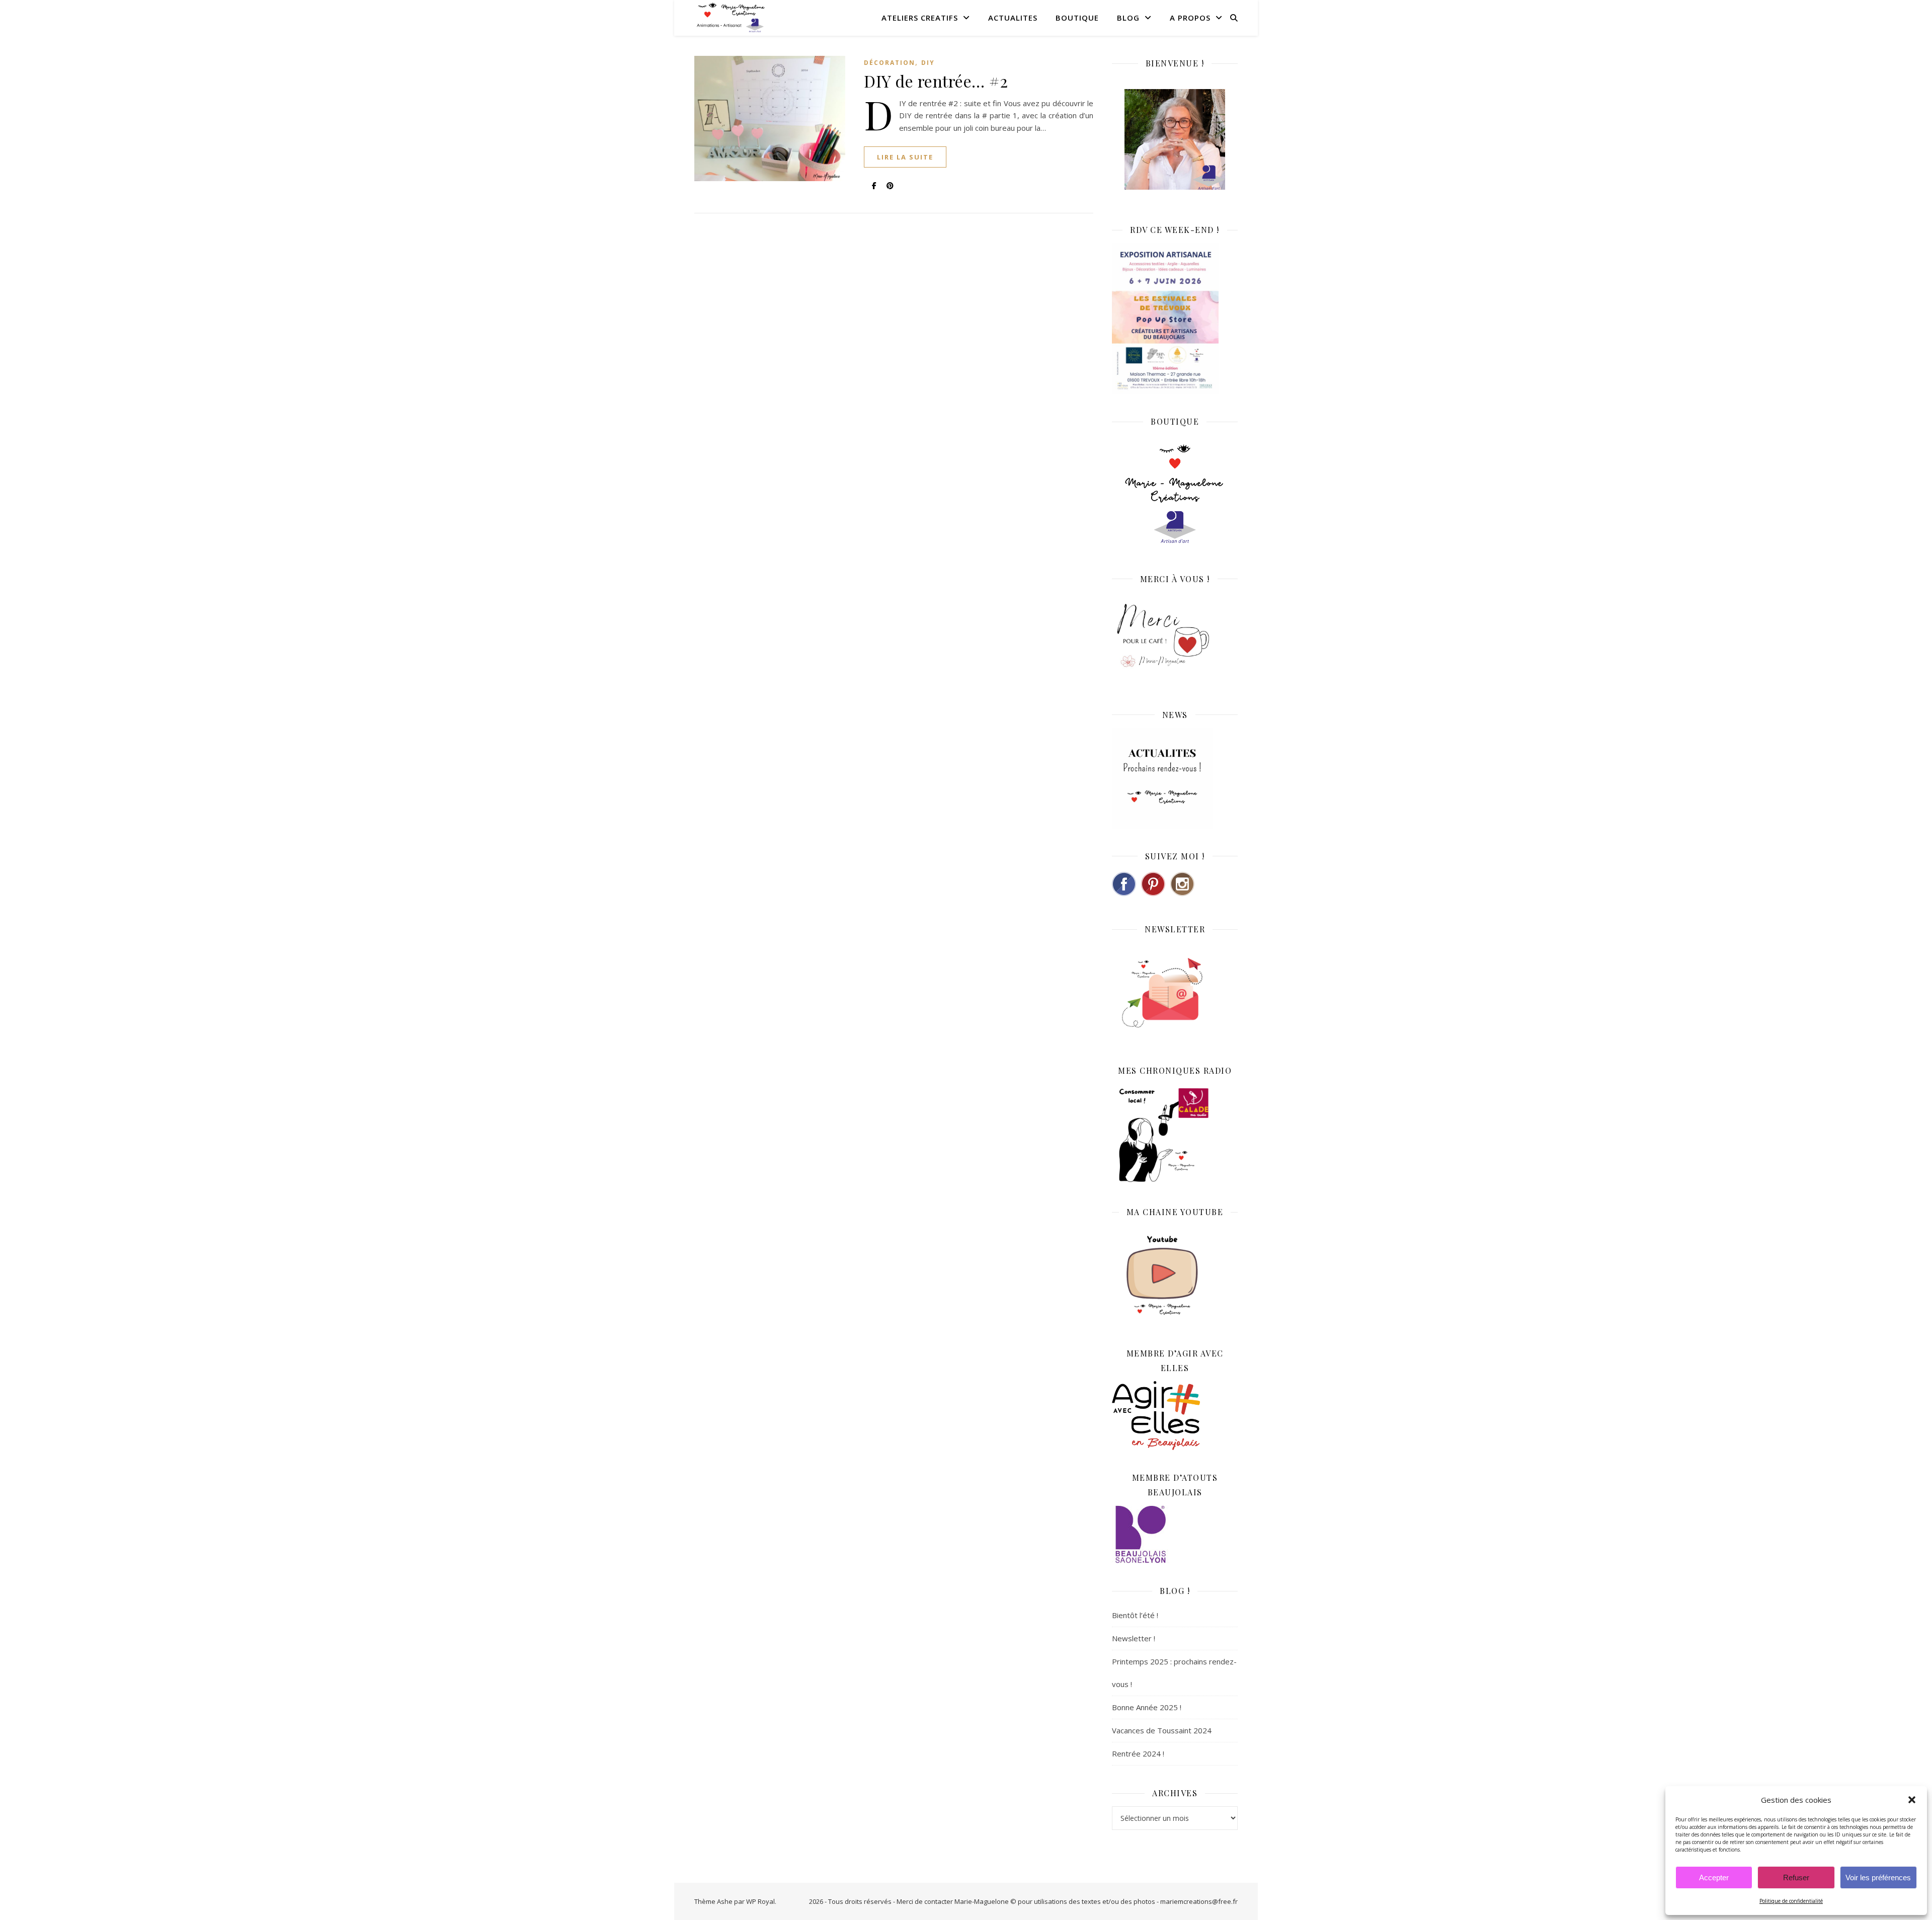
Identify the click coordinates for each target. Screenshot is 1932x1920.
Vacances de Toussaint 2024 (1162, 1730)
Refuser (1796, 1877)
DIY (928, 63)
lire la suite (905, 157)
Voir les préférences (1878, 1877)
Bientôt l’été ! (1135, 1615)
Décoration (890, 63)
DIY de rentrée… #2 (936, 81)
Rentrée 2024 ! (1138, 1753)
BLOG (1128, 18)
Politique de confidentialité (1791, 1901)
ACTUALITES (1013, 18)
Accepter (1714, 1877)
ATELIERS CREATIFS (920, 18)
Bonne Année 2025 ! (1147, 1707)
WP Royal (760, 1901)
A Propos (1190, 18)
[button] (1912, 1800)
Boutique (1077, 18)
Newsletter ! (1134, 1638)
